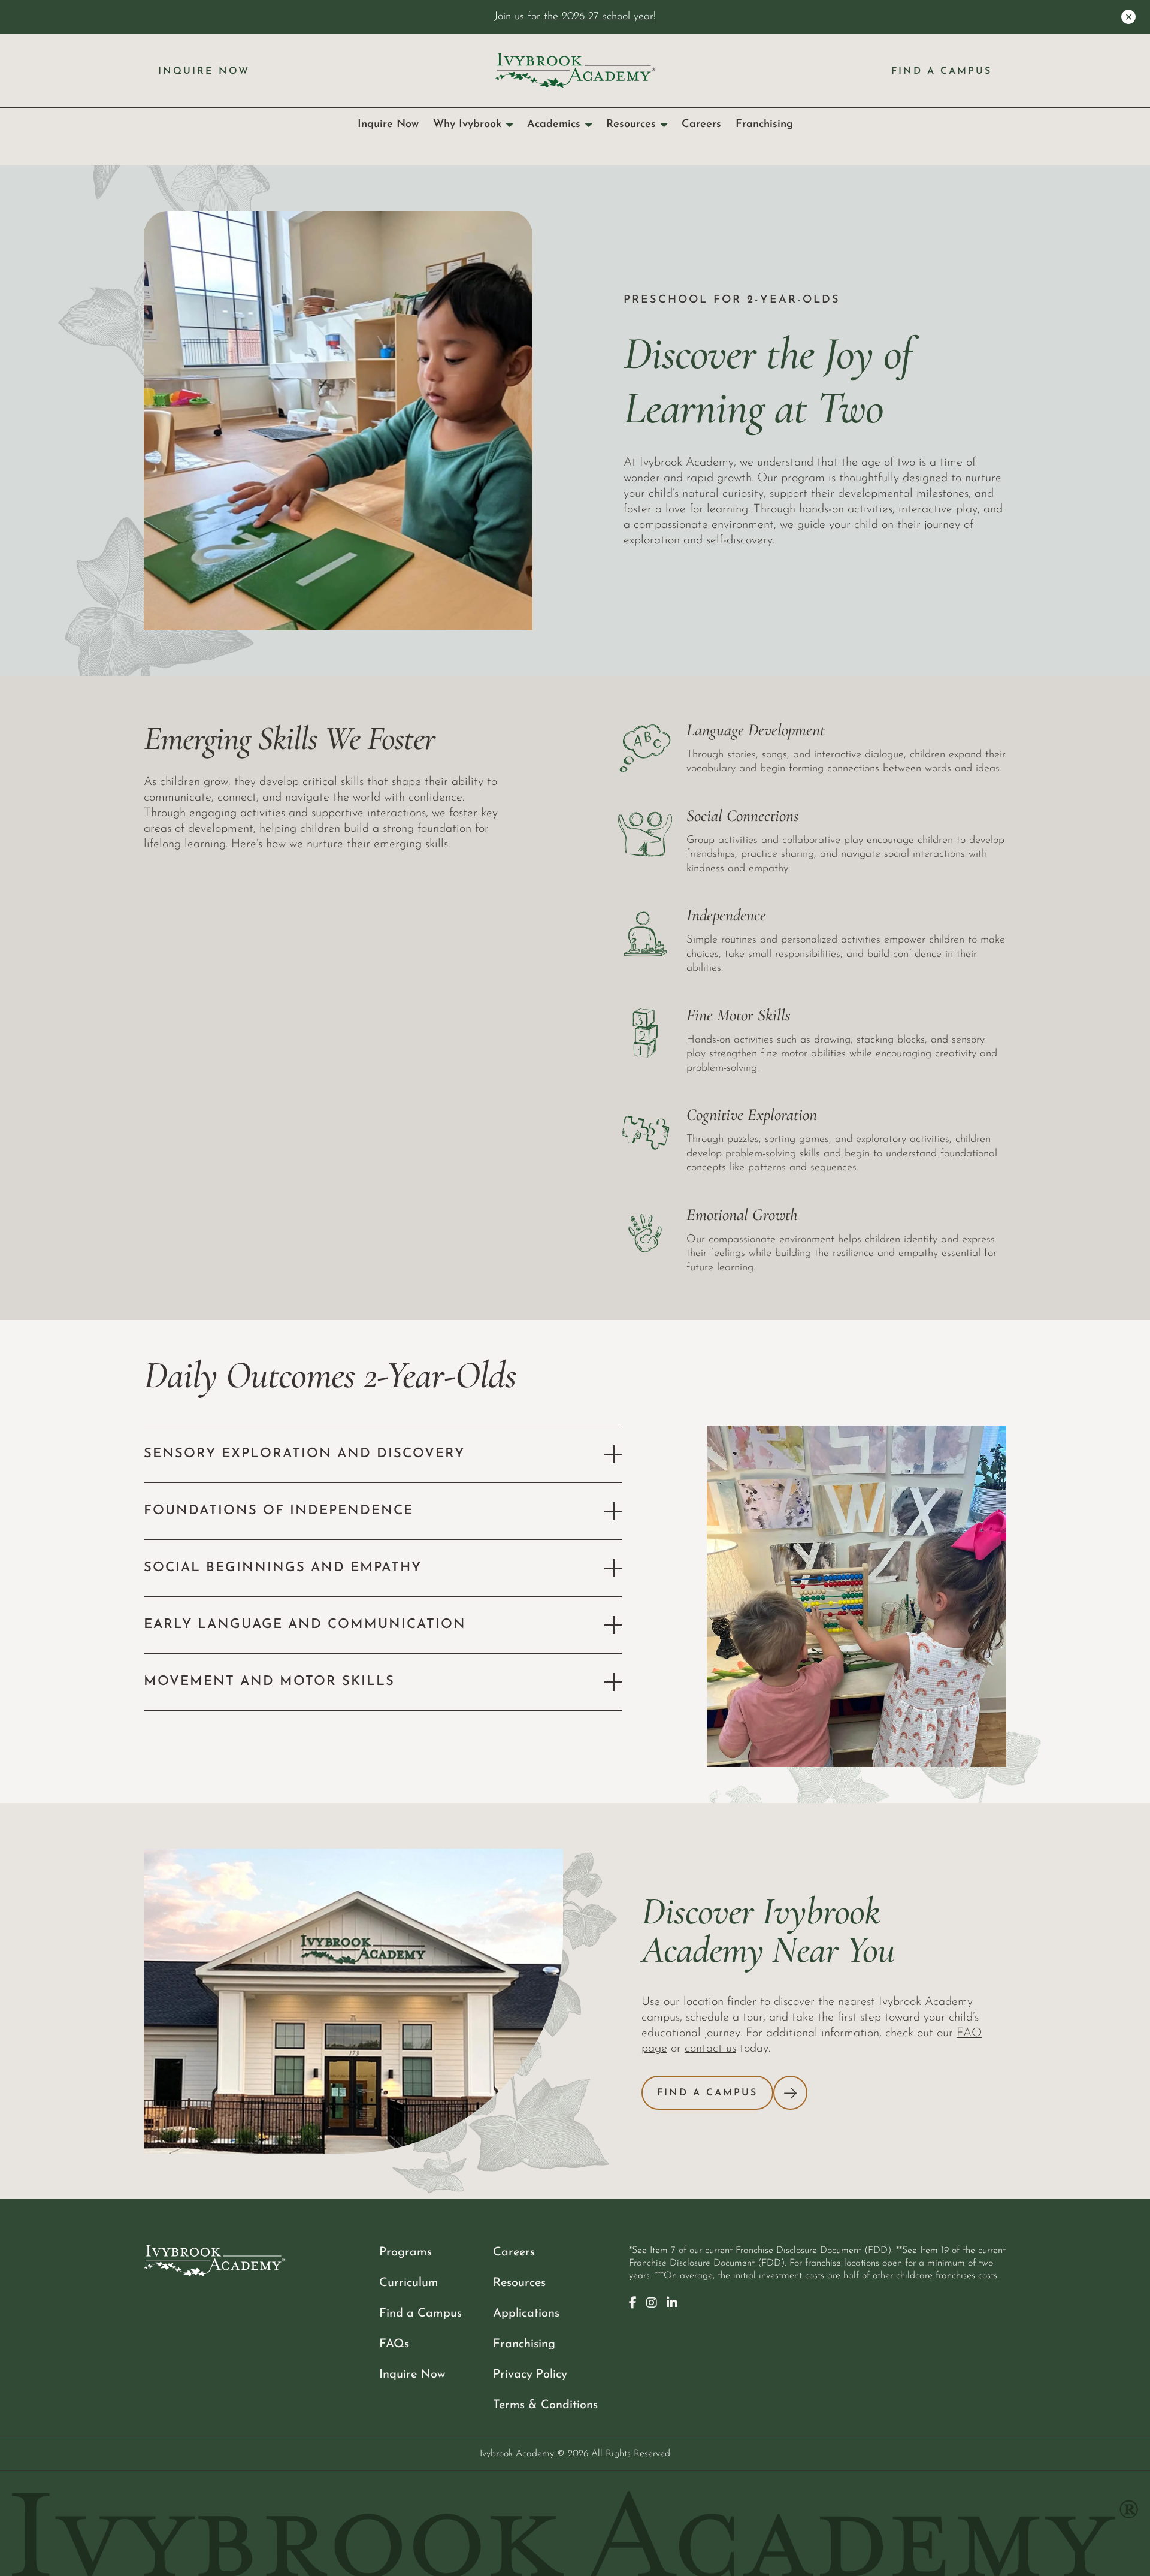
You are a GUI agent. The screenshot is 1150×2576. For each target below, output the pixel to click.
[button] (383, 1454)
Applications (526, 2314)
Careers (701, 124)
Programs (405, 2252)
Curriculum (409, 2283)
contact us (710, 2049)
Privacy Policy (530, 2375)
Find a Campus (942, 71)
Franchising (764, 124)
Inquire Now (204, 71)
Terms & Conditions (545, 2405)
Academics (554, 124)
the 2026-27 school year (599, 16)
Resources (631, 124)
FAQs (394, 2344)
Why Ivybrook (467, 124)
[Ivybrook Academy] (575, 70)
